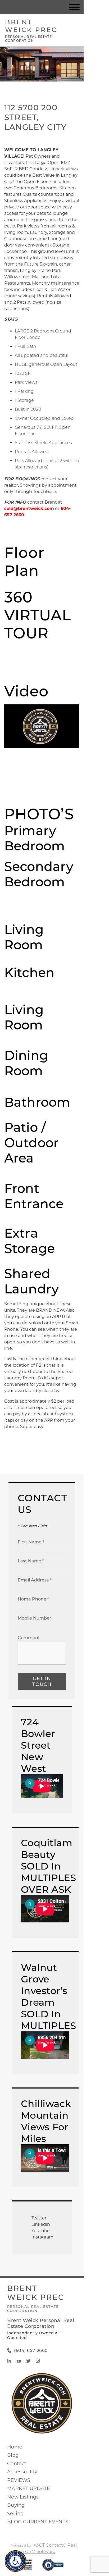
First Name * (31, 1542)
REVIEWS (19, 2480)
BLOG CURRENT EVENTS (38, 2522)
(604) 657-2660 (31, 2351)
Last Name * (31, 1561)
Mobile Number (35, 1618)
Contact (17, 2464)
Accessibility (22, 2472)
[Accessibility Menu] (15, 2561)
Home (15, 2447)
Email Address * (35, 1580)
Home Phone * (33, 1599)
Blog (13, 2455)
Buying (16, 2505)
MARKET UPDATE (29, 2488)
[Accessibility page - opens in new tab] (53, 2567)
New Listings (23, 2497)
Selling (15, 2514)
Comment (29, 1638)
